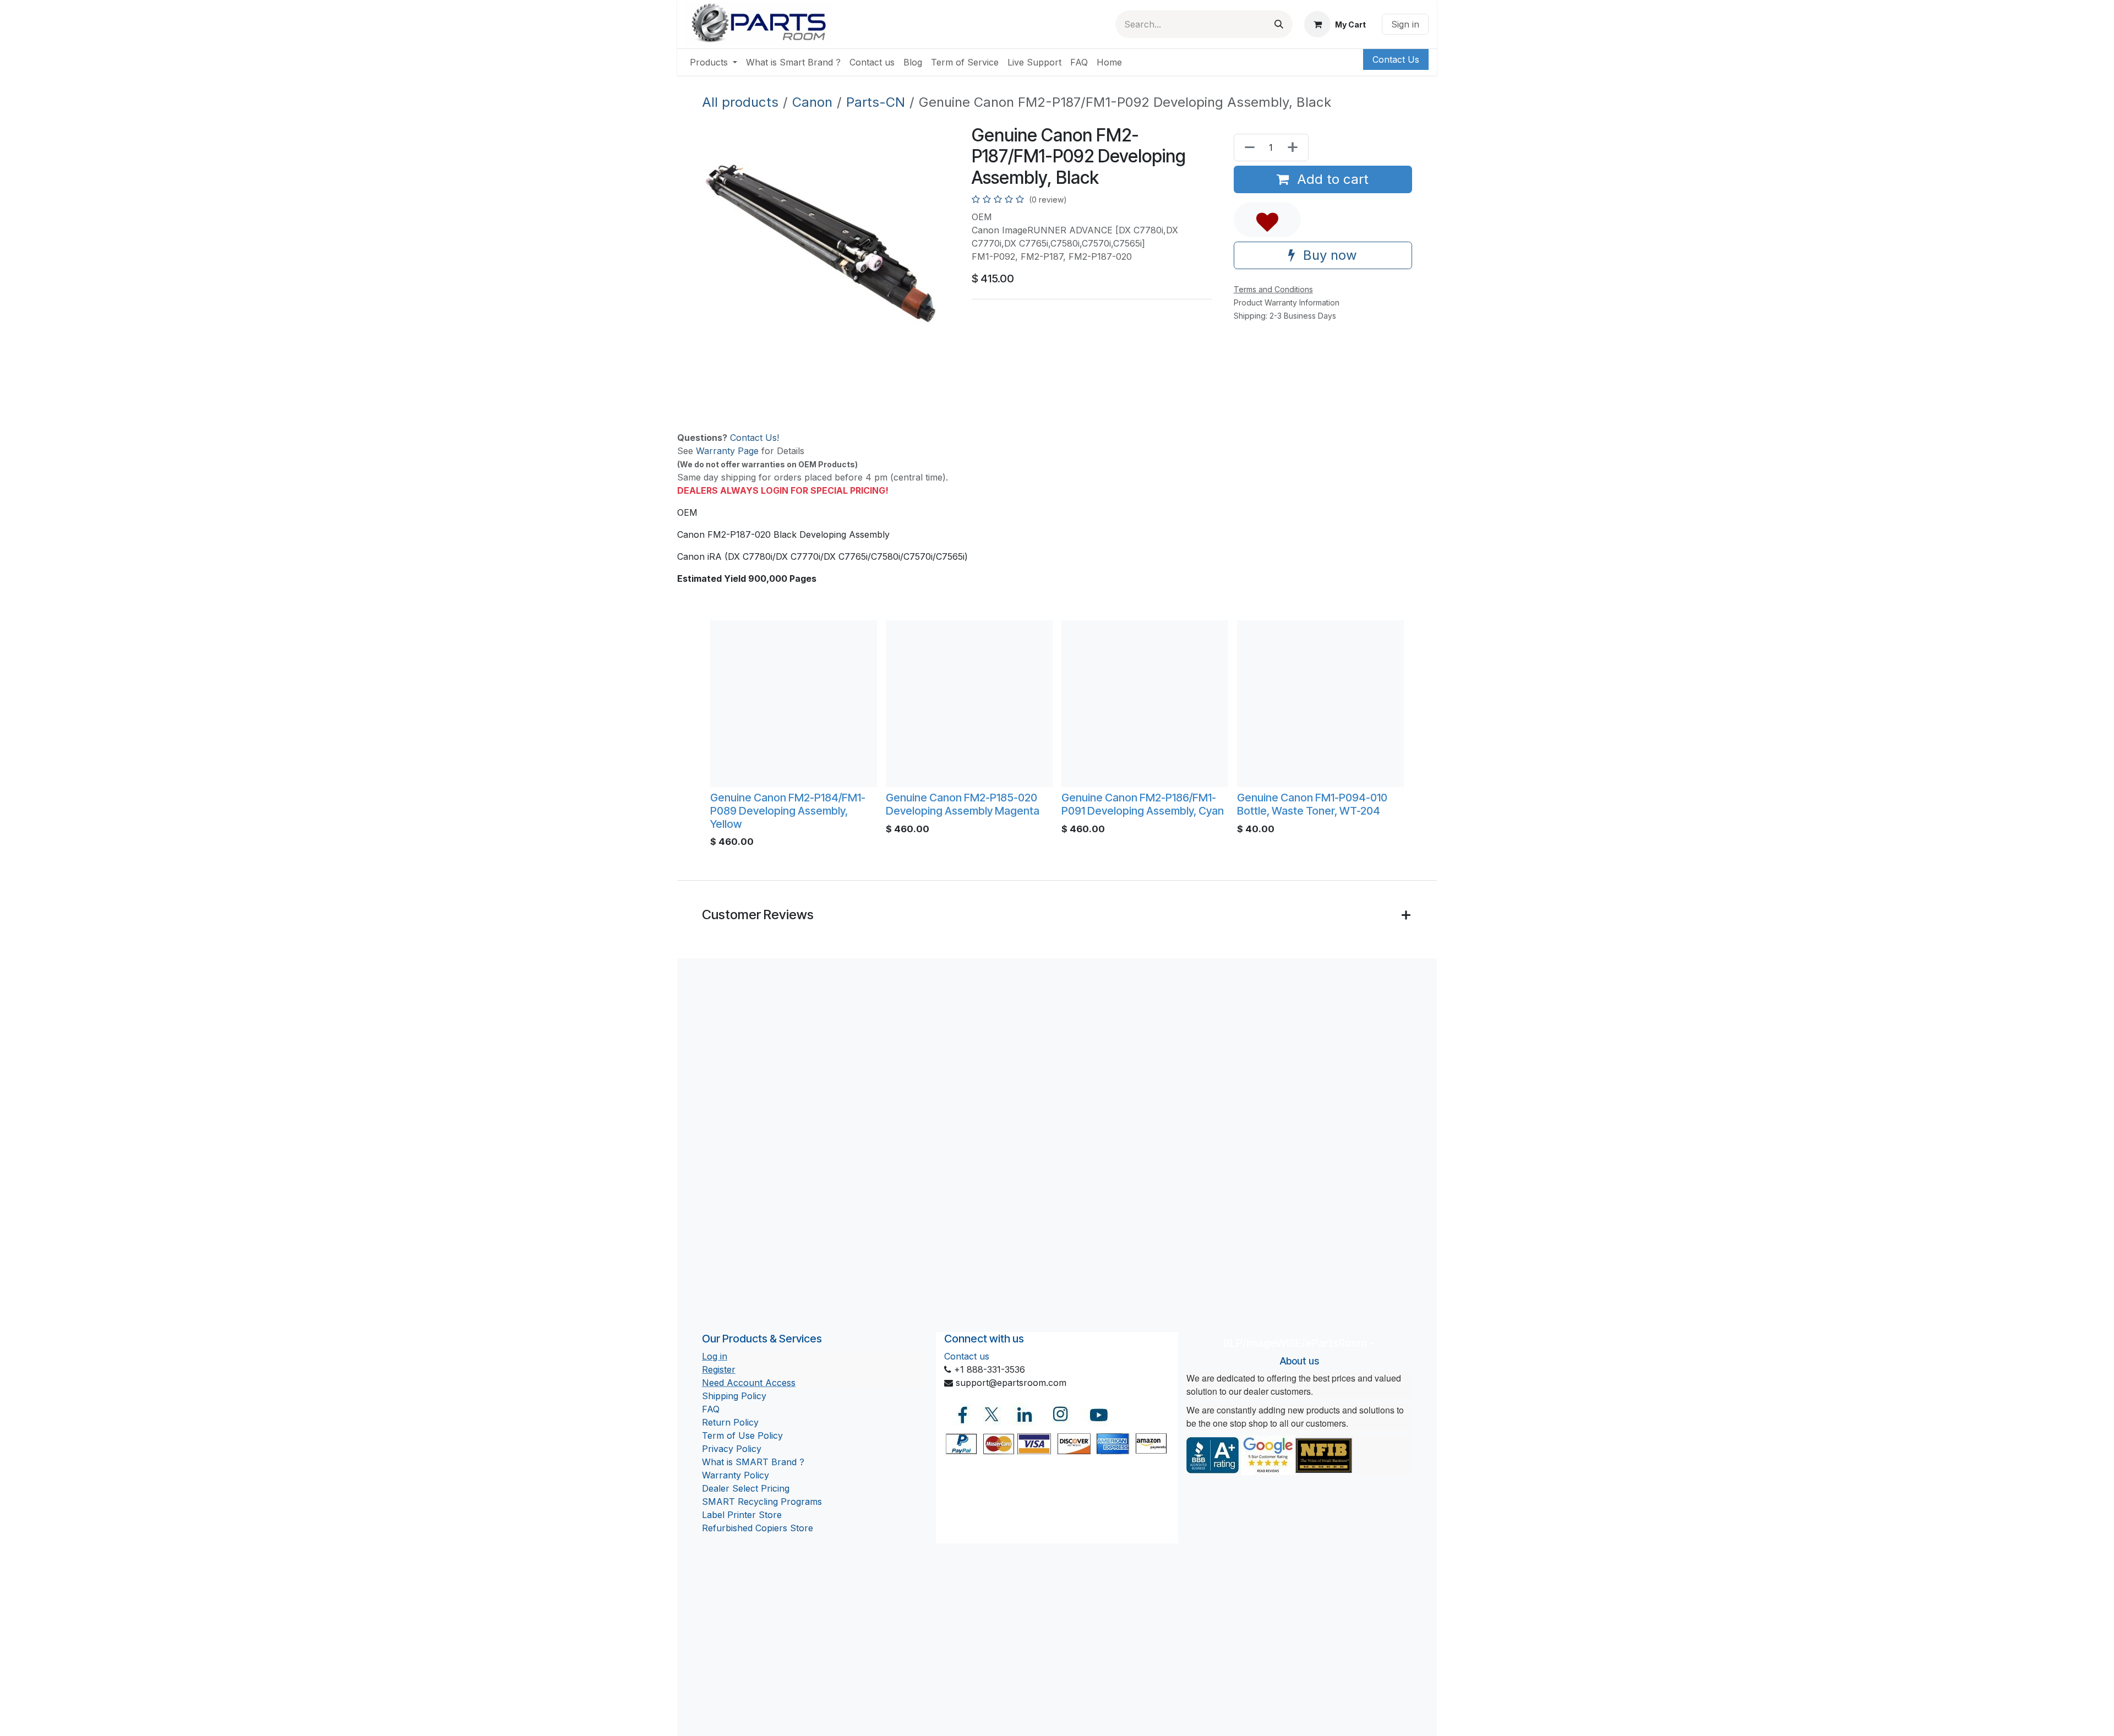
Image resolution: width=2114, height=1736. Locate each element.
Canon (812, 102)
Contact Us (1396, 59)
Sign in (1405, 24)
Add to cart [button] (1331, 179)
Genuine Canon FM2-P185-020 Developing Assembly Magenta (963, 804)
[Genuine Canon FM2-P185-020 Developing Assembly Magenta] (969, 704)
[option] (1057, 737)
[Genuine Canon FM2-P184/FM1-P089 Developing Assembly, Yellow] (794, 704)
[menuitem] (713, 62)
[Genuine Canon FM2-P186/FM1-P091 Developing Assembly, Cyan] (1145, 704)
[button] (1267, 220)
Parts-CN (876, 102)
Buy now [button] (1328, 255)
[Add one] (1295, 148)
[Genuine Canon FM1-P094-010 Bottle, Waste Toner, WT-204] (1320, 704)
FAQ (711, 1409)
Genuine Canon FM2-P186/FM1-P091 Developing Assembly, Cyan (1143, 804)
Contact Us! (754, 438)
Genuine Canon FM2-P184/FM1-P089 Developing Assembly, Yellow (788, 811)
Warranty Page (727, 451)
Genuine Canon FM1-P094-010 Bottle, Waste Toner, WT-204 (1312, 804)
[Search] (1279, 24)
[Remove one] (1247, 148)
